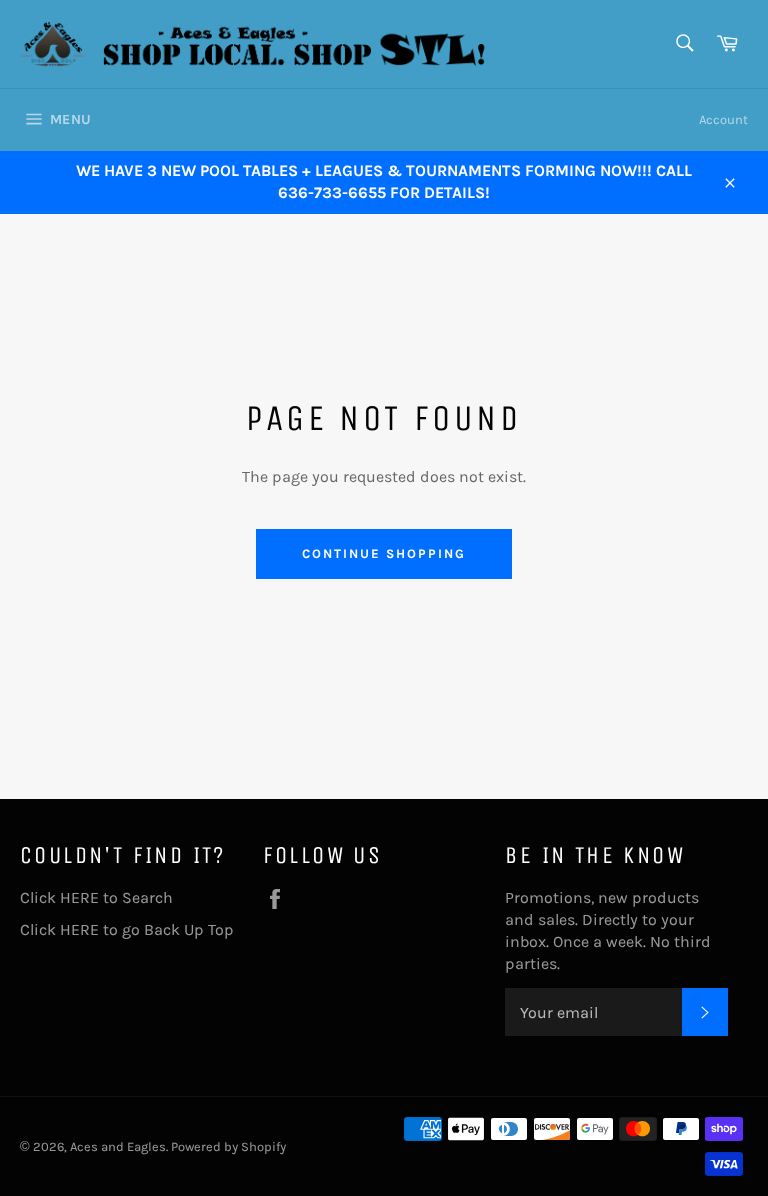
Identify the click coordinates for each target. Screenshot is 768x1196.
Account (723, 119)
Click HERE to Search (96, 897)
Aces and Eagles (118, 1146)
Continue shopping (383, 553)
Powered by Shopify (228, 1146)
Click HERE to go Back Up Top (127, 929)
